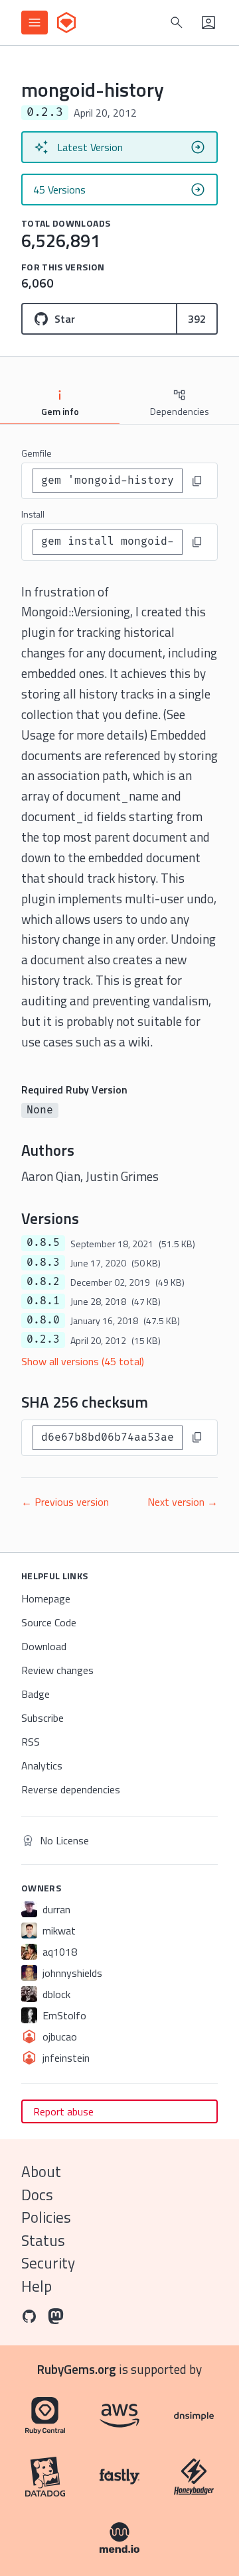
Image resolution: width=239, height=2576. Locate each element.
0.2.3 (43, 1339)
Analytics (42, 1765)
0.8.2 (43, 1282)
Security (48, 2263)
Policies (46, 2217)
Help (37, 2286)
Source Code (49, 1622)
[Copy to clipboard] (197, 481)
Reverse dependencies (71, 1789)
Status (43, 2240)
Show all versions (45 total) (83, 1361)
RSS (31, 1742)
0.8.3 (43, 1262)
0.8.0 (43, 1320)
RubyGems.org (77, 2369)
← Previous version (65, 1502)
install (33, 514)
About (41, 2171)
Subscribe (42, 1718)
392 (197, 319)
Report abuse (63, 2111)
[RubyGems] (66, 23)
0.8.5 (43, 1243)
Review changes (57, 1670)
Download (44, 1646)
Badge (36, 1694)
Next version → (183, 1502)
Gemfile (37, 453)
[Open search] (177, 23)
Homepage (46, 1598)
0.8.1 (43, 1301)
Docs (37, 2195)
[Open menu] (35, 23)
